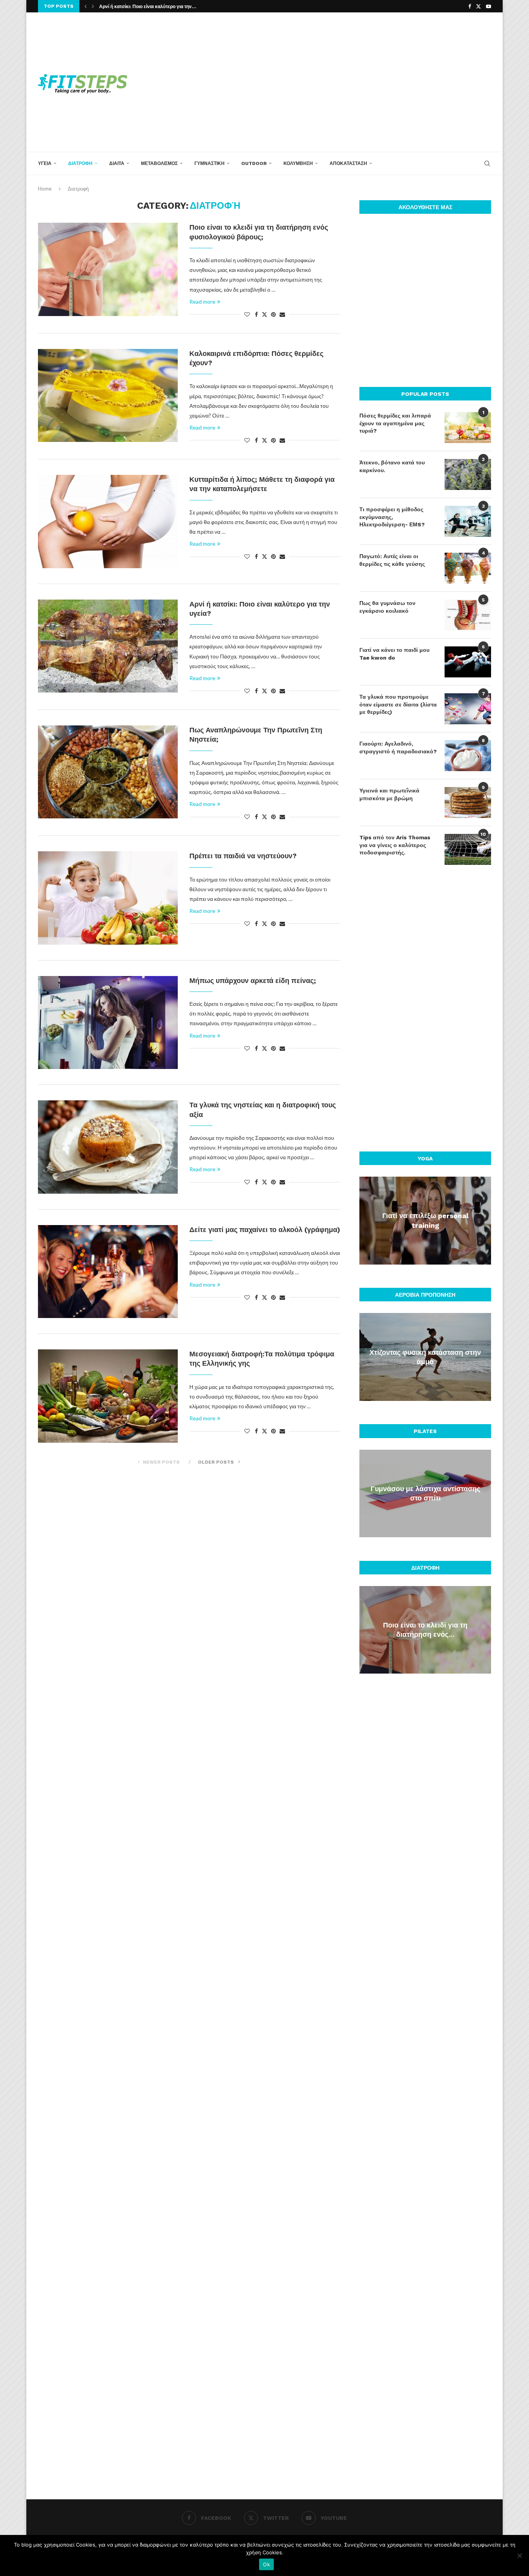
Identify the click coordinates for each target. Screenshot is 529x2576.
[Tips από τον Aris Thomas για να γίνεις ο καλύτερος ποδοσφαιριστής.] (468, 849)
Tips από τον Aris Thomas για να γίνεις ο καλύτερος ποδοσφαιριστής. (395, 845)
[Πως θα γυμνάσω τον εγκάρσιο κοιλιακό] (468, 615)
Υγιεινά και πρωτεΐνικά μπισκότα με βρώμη (389, 794)
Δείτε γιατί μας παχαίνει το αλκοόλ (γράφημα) (265, 1230)
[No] (519, 2555)
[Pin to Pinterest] (273, 314)
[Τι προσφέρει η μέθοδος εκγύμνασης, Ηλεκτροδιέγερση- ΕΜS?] (468, 521)
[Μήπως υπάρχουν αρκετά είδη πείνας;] (108, 1022)
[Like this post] (247, 314)
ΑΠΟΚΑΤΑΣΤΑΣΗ (348, 163)
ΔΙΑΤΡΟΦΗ (80, 163)
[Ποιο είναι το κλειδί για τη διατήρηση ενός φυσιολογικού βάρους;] (108, 269)
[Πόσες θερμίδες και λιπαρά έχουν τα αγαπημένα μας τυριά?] (468, 428)
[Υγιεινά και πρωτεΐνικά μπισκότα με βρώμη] (468, 803)
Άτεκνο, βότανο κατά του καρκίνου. (392, 466)
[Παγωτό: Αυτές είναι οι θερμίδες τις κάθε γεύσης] (468, 568)
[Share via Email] (282, 314)
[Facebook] (470, 6)
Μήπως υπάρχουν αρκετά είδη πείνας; (253, 980)
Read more (202, 302)
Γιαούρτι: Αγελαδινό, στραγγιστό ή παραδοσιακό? (398, 748)
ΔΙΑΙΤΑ (117, 163)
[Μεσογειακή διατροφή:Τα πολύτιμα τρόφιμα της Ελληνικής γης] (108, 1396)
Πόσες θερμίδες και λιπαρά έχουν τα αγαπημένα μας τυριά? (395, 423)
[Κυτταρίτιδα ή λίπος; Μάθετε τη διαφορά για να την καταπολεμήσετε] (108, 521)
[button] (86, 6)
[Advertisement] (342, 82)
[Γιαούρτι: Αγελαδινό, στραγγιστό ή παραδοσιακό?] (468, 756)
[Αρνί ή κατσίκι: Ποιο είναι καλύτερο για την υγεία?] (108, 646)
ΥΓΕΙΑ (45, 163)
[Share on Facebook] (256, 314)
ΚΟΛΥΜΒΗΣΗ (298, 163)
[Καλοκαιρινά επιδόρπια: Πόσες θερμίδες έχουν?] (108, 395)
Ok (266, 2564)
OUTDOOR (254, 163)
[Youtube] (489, 6)
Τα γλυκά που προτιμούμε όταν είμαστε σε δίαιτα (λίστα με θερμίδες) (398, 704)
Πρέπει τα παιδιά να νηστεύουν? (243, 856)
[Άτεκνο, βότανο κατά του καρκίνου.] (468, 474)
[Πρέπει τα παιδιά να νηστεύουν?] (108, 898)
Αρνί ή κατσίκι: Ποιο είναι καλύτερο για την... (148, 7)
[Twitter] (478, 6)
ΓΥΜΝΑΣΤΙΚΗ (210, 163)
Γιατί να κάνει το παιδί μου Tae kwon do (394, 654)
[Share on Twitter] (264, 314)
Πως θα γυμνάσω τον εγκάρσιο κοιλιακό (387, 607)
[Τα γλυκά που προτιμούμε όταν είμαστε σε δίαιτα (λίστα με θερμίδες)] (468, 709)
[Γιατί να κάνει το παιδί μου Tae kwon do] (468, 662)
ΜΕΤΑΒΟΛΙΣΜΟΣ (159, 163)
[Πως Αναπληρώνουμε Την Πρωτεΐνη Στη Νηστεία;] (108, 772)
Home (45, 189)
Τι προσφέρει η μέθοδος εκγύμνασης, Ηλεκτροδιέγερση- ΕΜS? (392, 517)
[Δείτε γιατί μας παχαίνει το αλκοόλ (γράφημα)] (108, 1272)
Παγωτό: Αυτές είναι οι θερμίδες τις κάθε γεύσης (392, 560)
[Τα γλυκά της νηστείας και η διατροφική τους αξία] (108, 1147)
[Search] (487, 163)
